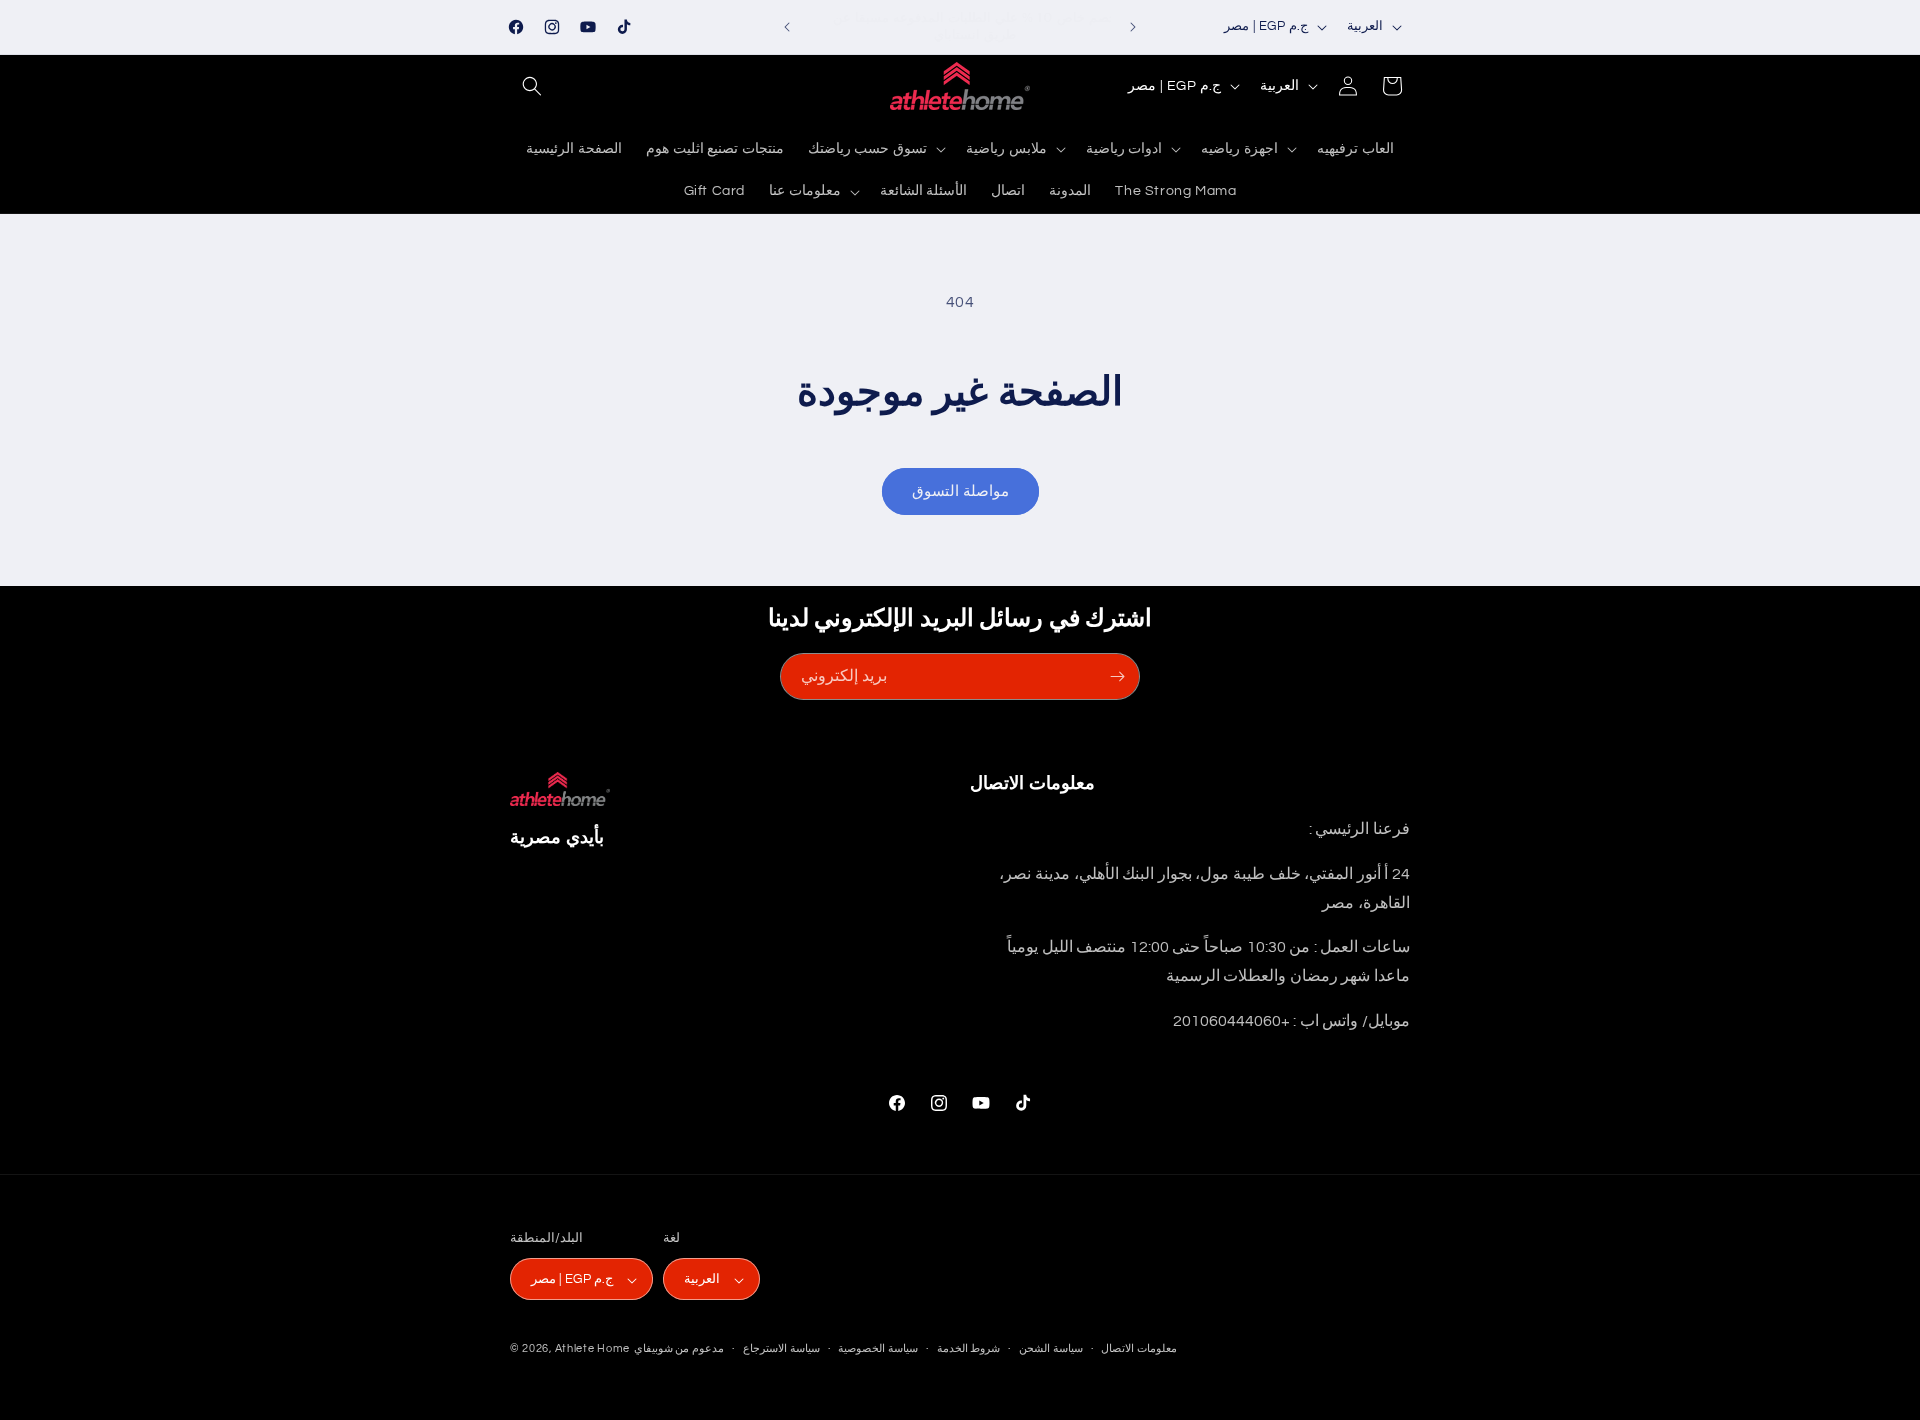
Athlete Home (592, 1349)
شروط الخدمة (969, 1348)
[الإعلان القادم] (1133, 27)
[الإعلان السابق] (787, 27)
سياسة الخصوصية (878, 1348)
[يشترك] (1117, 676)
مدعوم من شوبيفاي (679, 1349)
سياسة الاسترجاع (781, 1348)
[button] (532, 86)
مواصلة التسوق (960, 491)
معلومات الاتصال (1139, 1348)
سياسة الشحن (1051, 1348)
